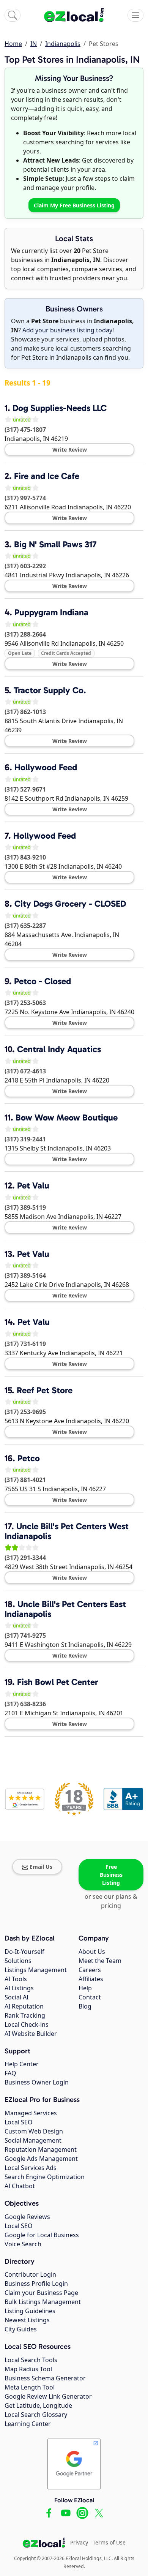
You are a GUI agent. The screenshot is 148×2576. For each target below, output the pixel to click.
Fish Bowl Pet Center (57, 1682)
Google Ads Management (41, 2159)
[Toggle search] (13, 15)
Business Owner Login (37, 2082)
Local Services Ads (31, 2168)
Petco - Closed (43, 981)
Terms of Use (109, 2542)
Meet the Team (100, 1961)
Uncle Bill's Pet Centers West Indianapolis (67, 1531)
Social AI (17, 1997)
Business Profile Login (36, 2284)
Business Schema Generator (45, 2378)
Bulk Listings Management (43, 2302)
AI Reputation (24, 2006)
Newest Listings (27, 2320)
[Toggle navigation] (135, 15)
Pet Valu (33, 1185)
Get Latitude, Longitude (38, 2405)
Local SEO (19, 2122)
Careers (90, 1970)
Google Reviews (27, 2217)
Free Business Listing (111, 1875)
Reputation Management (41, 2149)
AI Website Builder (31, 2034)
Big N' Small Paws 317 (55, 544)
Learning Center (28, 2424)
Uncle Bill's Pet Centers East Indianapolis (65, 1609)
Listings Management (36, 1970)
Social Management (33, 2140)
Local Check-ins (27, 2024)
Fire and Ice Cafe (47, 476)
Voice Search (23, 2244)
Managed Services (31, 2113)
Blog (85, 2006)
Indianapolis (63, 44)
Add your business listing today (67, 330)
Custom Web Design (34, 2131)
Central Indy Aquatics (59, 1049)
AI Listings (19, 1988)
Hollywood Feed (46, 767)
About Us (92, 1952)
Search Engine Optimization (45, 2177)
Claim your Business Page (41, 2293)
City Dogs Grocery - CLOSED (70, 904)
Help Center (22, 2064)
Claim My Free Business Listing (74, 205)
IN (34, 44)
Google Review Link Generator (48, 2396)
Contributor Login (30, 2274)
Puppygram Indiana (51, 612)
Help (85, 1988)
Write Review (70, 450)
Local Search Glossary (36, 2415)
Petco (29, 1458)
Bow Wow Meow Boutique (67, 1117)
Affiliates (91, 1979)
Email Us (41, 1867)
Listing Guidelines (30, 2311)
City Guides (21, 2329)
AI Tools (16, 1979)
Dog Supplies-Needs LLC (60, 408)
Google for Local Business (42, 2235)
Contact (90, 1997)
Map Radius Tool (28, 2369)
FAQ (10, 2073)
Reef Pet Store (45, 1390)
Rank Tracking (25, 2015)
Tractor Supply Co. (50, 690)
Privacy (79, 2542)
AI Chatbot (20, 2186)
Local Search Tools (31, 2360)
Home (13, 44)
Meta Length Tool (30, 2387)
